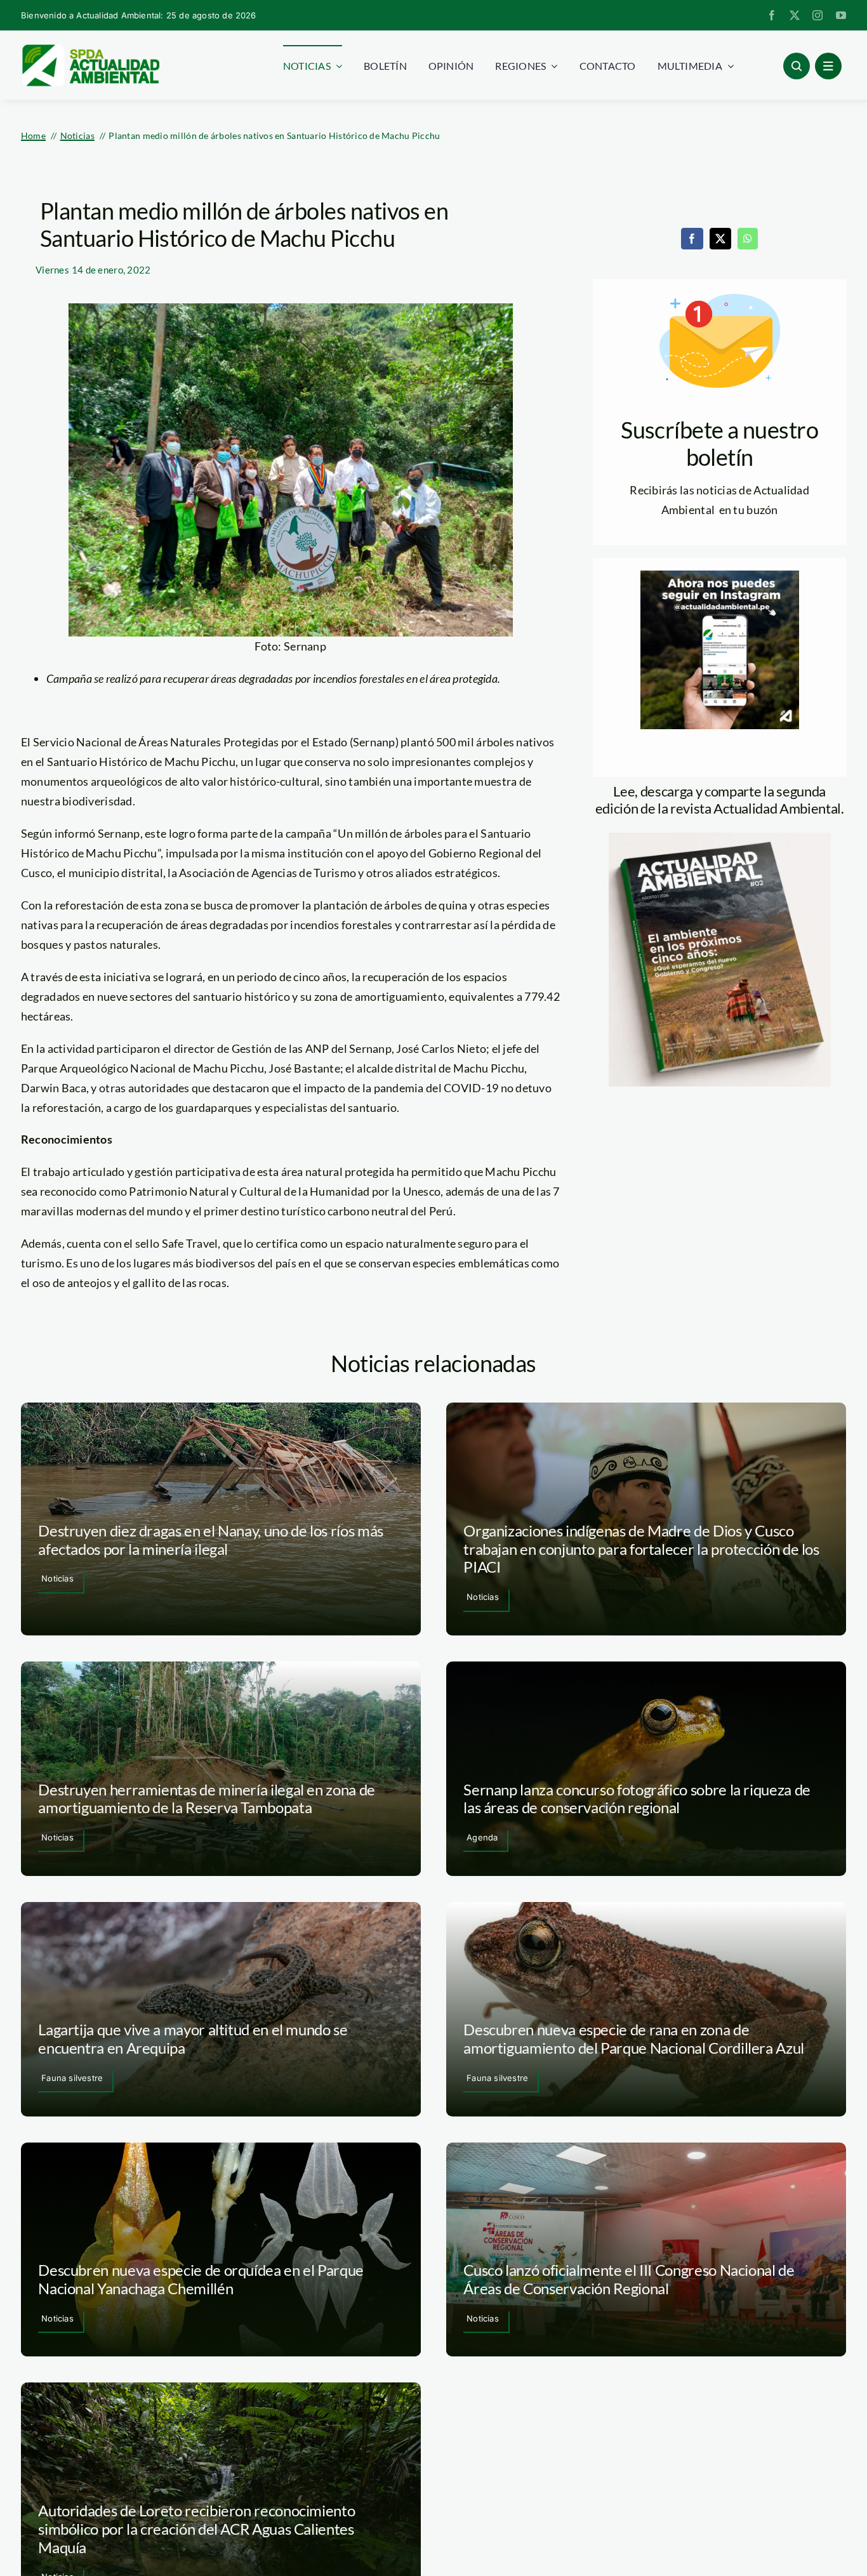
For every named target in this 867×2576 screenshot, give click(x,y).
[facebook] (772, 15)
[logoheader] (90, 49)
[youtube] (841, 15)
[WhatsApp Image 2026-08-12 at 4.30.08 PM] (720, 838)
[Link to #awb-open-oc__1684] (828, 66)
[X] (720, 239)
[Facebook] (692, 239)
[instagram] (817, 15)
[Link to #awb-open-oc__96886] (797, 66)
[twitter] (795, 15)
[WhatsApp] (748, 239)
